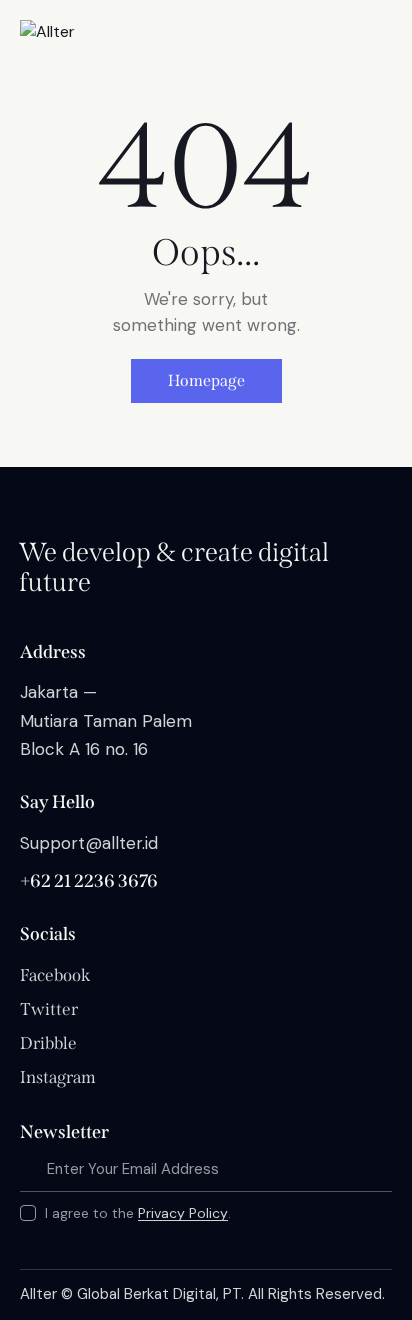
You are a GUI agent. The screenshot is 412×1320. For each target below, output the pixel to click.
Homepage (206, 380)
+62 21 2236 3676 (89, 881)
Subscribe (377, 1169)
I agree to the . (138, 1213)
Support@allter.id (89, 843)
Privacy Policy (183, 1213)
